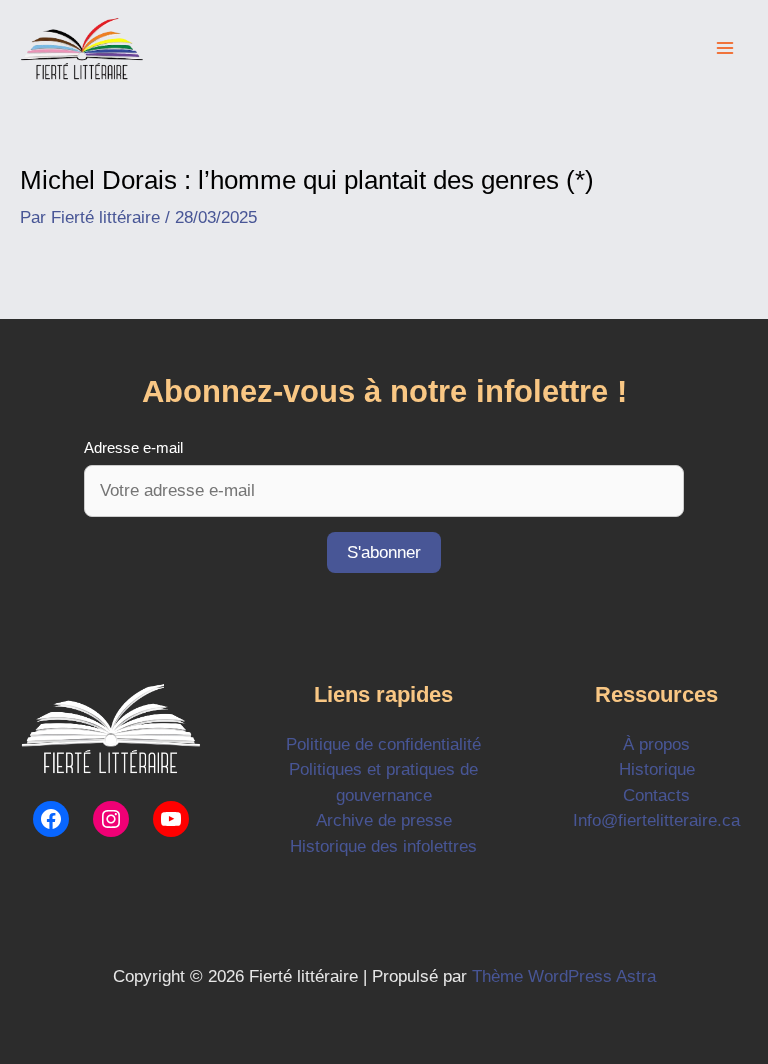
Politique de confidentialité (383, 744)
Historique (657, 769)
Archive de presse (384, 820)
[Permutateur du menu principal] (726, 49)
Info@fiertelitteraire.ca (656, 820)
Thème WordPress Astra (564, 976)
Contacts (656, 795)
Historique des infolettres (383, 846)
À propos (656, 744)
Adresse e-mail (133, 447)
